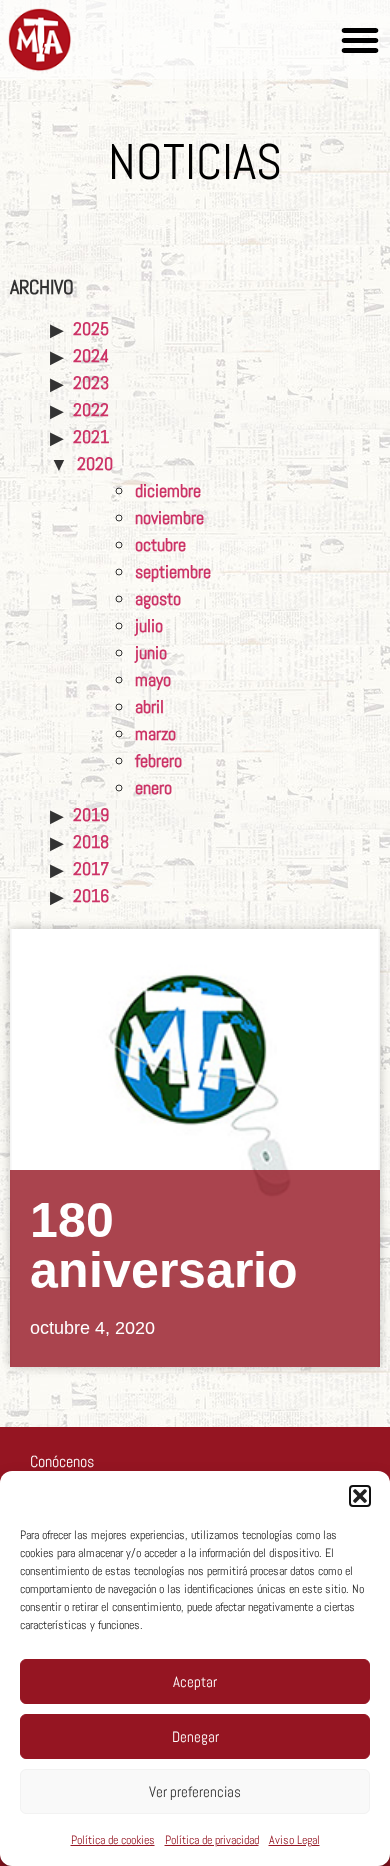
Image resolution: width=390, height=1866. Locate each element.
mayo (153, 679)
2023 (91, 382)
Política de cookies (113, 1840)
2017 (91, 868)
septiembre (173, 571)
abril (149, 706)
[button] (360, 1496)
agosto (158, 598)
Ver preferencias (195, 1791)
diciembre (168, 490)
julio (149, 625)
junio (151, 652)
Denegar (195, 1736)
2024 (91, 355)
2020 (95, 463)
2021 (91, 436)
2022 (91, 409)
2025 (91, 328)
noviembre (169, 517)
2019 (91, 814)
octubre (160, 544)
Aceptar (195, 1681)
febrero (158, 760)
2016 (91, 895)
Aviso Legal (294, 1840)
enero (153, 787)
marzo (155, 733)
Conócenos (62, 1461)
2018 (91, 841)
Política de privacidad (212, 1840)
